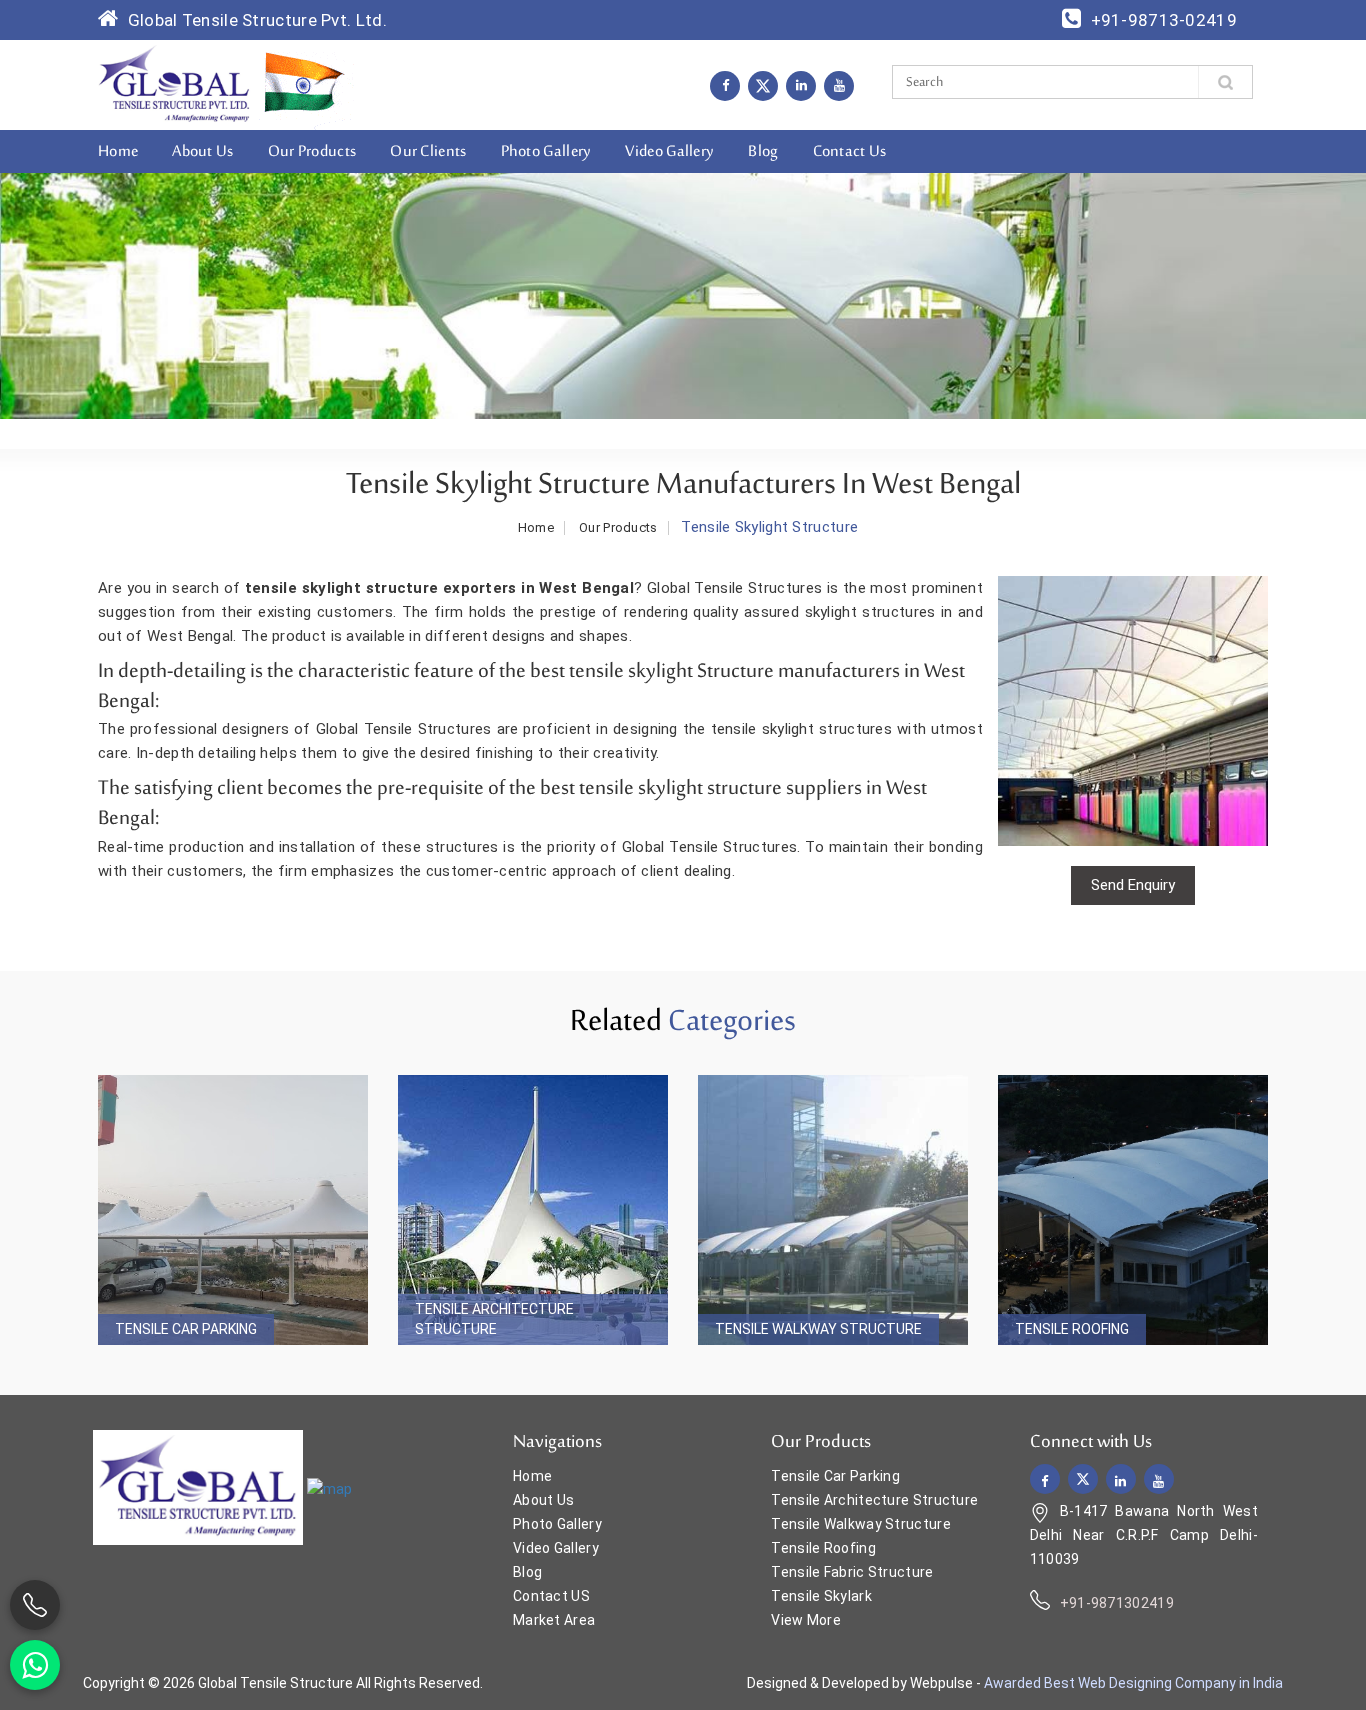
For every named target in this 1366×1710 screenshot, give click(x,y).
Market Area (554, 1620)
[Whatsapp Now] (35, 1665)
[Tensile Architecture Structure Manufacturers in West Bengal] (533, 1210)
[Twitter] (763, 86)
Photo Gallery (546, 152)
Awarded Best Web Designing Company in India (1133, 1683)
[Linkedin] (801, 85)
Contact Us (850, 152)
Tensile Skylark (821, 1596)
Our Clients (428, 152)
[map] (329, 1489)
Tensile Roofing (1072, 1329)
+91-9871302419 (1117, 1603)
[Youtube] (839, 85)
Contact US (551, 1596)
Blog (763, 152)
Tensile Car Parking (186, 1329)
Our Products (312, 152)
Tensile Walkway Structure (818, 1329)
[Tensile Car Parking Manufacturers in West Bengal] (233, 1210)
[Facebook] (725, 85)
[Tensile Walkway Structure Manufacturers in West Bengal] (833, 1210)
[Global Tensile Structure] (174, 84)
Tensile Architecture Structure (494, 1319)
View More (806, 1620)
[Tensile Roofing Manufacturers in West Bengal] (1133, 1210)
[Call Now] (35, 1605)
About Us (202, 152)
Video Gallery (669, 152)
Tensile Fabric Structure (852, 1572)
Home (118, 152)
